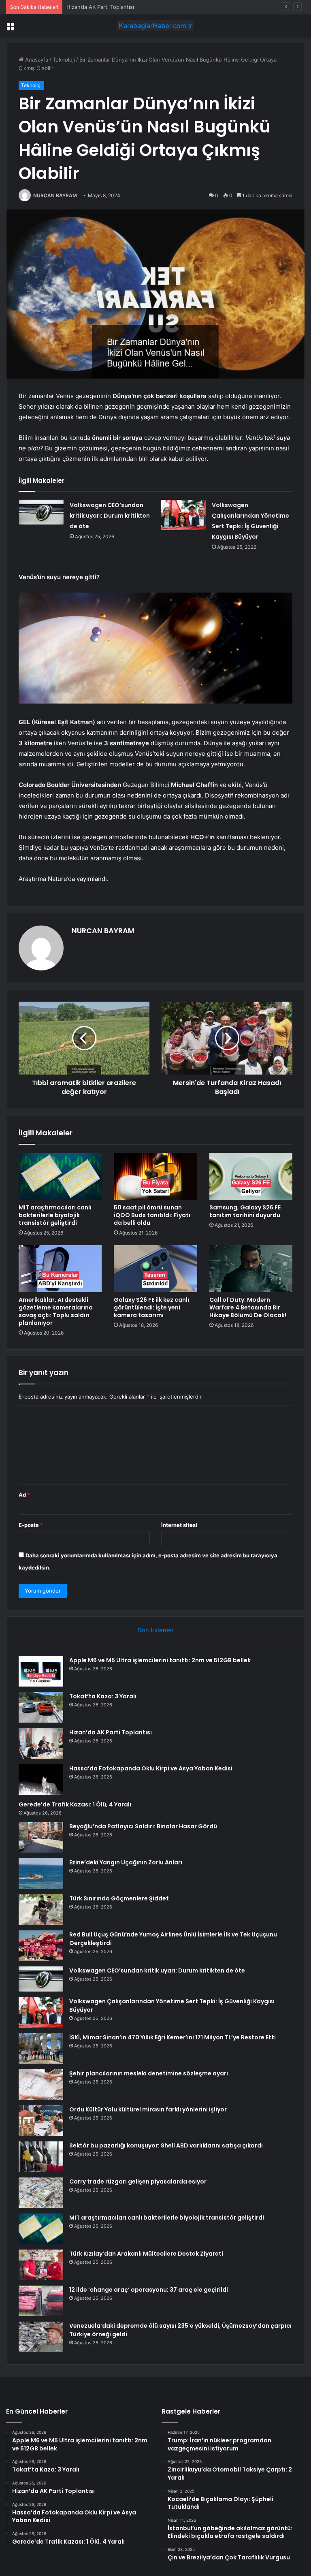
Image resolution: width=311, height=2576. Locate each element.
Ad (24, 1495)
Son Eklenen (156, 1630)
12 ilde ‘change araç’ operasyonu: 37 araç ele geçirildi (149, 2290)
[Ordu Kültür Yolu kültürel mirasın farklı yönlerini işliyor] (41, 2121)
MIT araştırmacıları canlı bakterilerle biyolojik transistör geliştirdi (55, 1215)
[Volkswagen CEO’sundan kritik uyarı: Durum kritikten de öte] (41, 512)
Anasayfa (36, 60)
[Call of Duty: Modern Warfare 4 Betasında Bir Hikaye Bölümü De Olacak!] (251, 1269)
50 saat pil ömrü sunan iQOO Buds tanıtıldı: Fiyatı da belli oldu (152, 1215)
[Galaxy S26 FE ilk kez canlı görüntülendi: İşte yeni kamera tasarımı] (155, 1269)
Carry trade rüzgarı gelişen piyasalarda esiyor (138, 2181)
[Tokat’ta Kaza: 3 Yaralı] (41, 1707)
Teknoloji (64, 60)
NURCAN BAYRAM (55, 195)
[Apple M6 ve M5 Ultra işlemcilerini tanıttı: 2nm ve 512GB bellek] (41, 1671)
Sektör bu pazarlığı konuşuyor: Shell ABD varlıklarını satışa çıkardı (166, 2145)
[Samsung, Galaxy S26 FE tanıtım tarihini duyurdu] (251, 1176)
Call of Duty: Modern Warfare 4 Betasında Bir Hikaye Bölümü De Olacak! (248, 1307)
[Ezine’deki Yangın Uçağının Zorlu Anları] (41, 1873)
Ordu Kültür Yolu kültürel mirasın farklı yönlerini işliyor (148, 2109)
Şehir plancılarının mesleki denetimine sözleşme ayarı (149, 2073)
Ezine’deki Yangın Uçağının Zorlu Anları (126, 1862)
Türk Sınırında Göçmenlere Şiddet (119, 1898)
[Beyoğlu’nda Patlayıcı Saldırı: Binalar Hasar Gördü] (41, 1837)
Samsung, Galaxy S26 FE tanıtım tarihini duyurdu (245, 1211)
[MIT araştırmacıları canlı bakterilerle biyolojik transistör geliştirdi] (60, 1176)
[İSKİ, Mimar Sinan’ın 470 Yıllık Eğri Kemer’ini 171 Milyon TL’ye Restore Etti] (41, 2048)
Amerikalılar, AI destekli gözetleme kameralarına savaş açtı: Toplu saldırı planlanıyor (56, 1311)
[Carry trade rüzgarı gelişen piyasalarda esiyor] (41, 2193)
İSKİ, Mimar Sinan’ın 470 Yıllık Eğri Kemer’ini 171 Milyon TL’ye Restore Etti (173, 2037)
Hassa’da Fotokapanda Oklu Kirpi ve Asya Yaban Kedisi (151, 1768)
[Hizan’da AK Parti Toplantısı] (41, 1743)
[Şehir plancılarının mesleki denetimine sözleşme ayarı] (41, 2084)
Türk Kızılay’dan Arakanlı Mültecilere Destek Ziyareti (146, 2254)
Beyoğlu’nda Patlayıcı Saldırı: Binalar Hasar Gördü (143, 1826)
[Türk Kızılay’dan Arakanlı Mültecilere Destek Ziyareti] (41, 2265)
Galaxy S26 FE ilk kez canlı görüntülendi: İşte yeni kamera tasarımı (151, 1307)
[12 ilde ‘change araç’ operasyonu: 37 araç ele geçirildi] (41, 2301)
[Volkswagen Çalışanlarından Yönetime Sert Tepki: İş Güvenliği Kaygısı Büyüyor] (183, 515)
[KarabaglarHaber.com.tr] (155, 26)
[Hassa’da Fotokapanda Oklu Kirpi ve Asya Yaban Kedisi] (41, 1780)
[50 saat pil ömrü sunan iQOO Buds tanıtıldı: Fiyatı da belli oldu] (155, 1176)
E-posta (31, 1525)
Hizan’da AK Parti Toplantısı (100, 7)
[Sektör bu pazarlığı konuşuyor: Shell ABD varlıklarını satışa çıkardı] (41, 2157)
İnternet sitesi (179, 1525)
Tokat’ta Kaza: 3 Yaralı (103, 1696)
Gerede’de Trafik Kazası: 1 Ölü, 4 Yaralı (75, 1804)
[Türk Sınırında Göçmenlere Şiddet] (41, 1910)
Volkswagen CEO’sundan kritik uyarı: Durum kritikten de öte (110, 516)
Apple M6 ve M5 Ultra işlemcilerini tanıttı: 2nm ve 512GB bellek (160, 1660)
